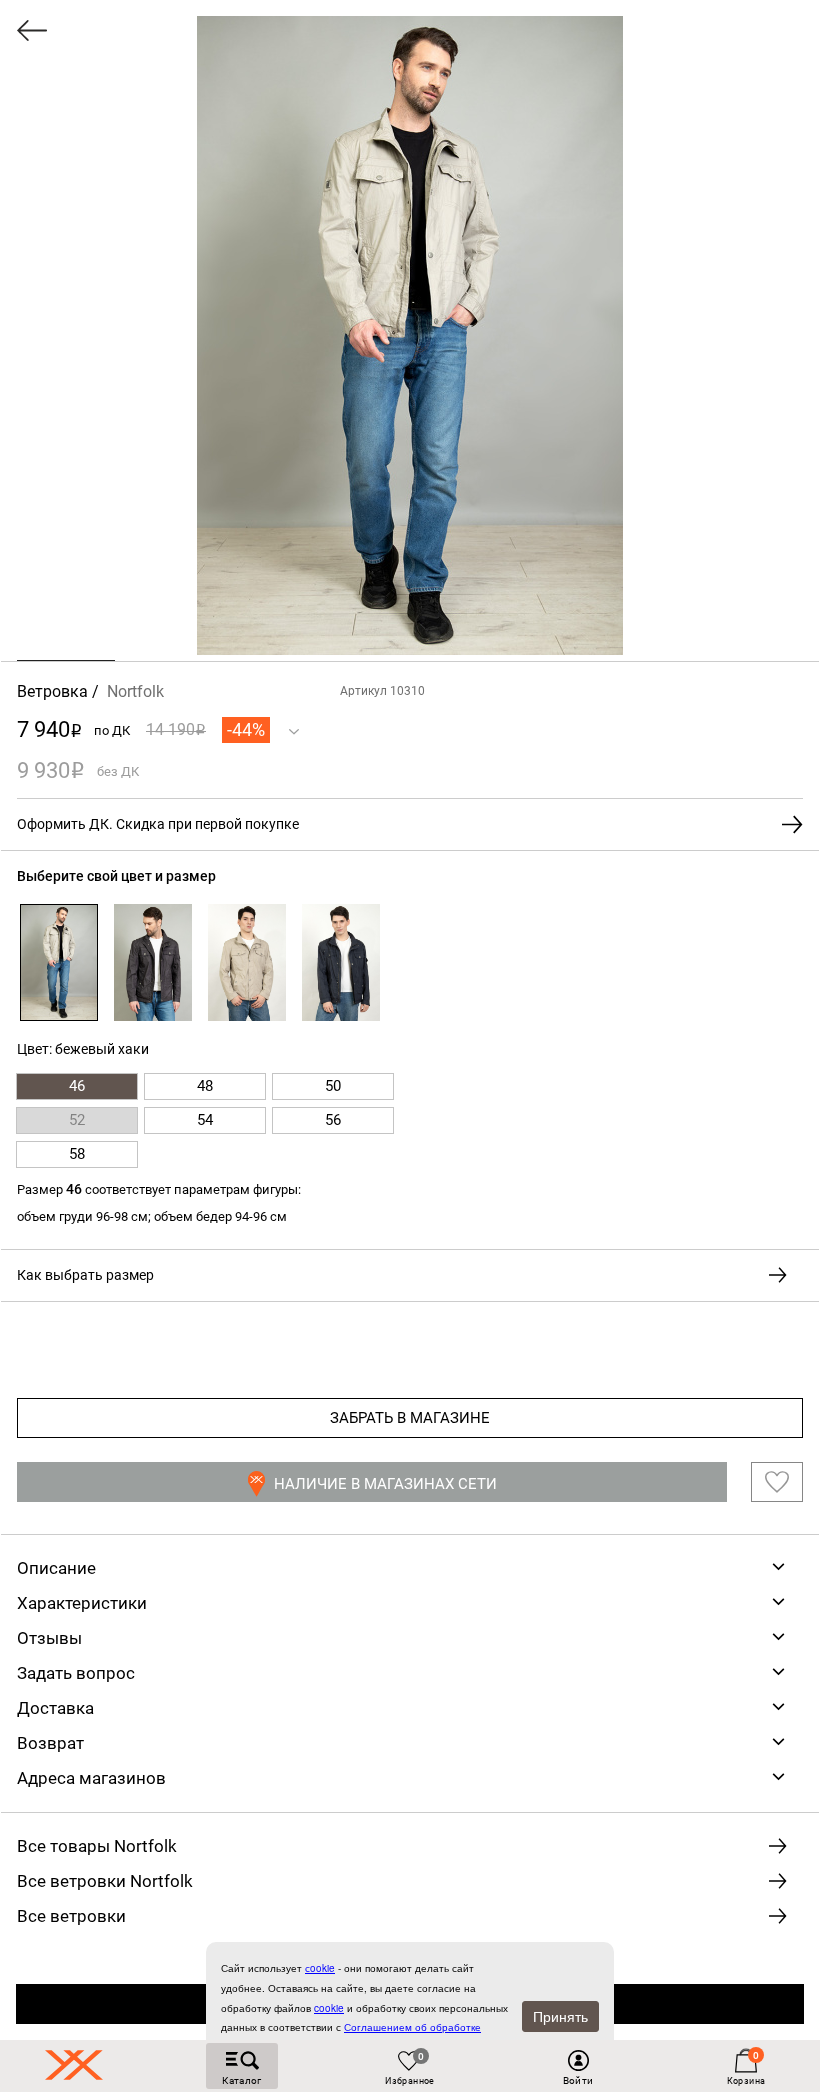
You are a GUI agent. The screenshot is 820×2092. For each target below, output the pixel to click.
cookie (329, 2008)
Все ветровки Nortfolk (105, 1881)
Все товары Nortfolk (97, 1846)
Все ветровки (71, 1916)
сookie (320, 1968)
